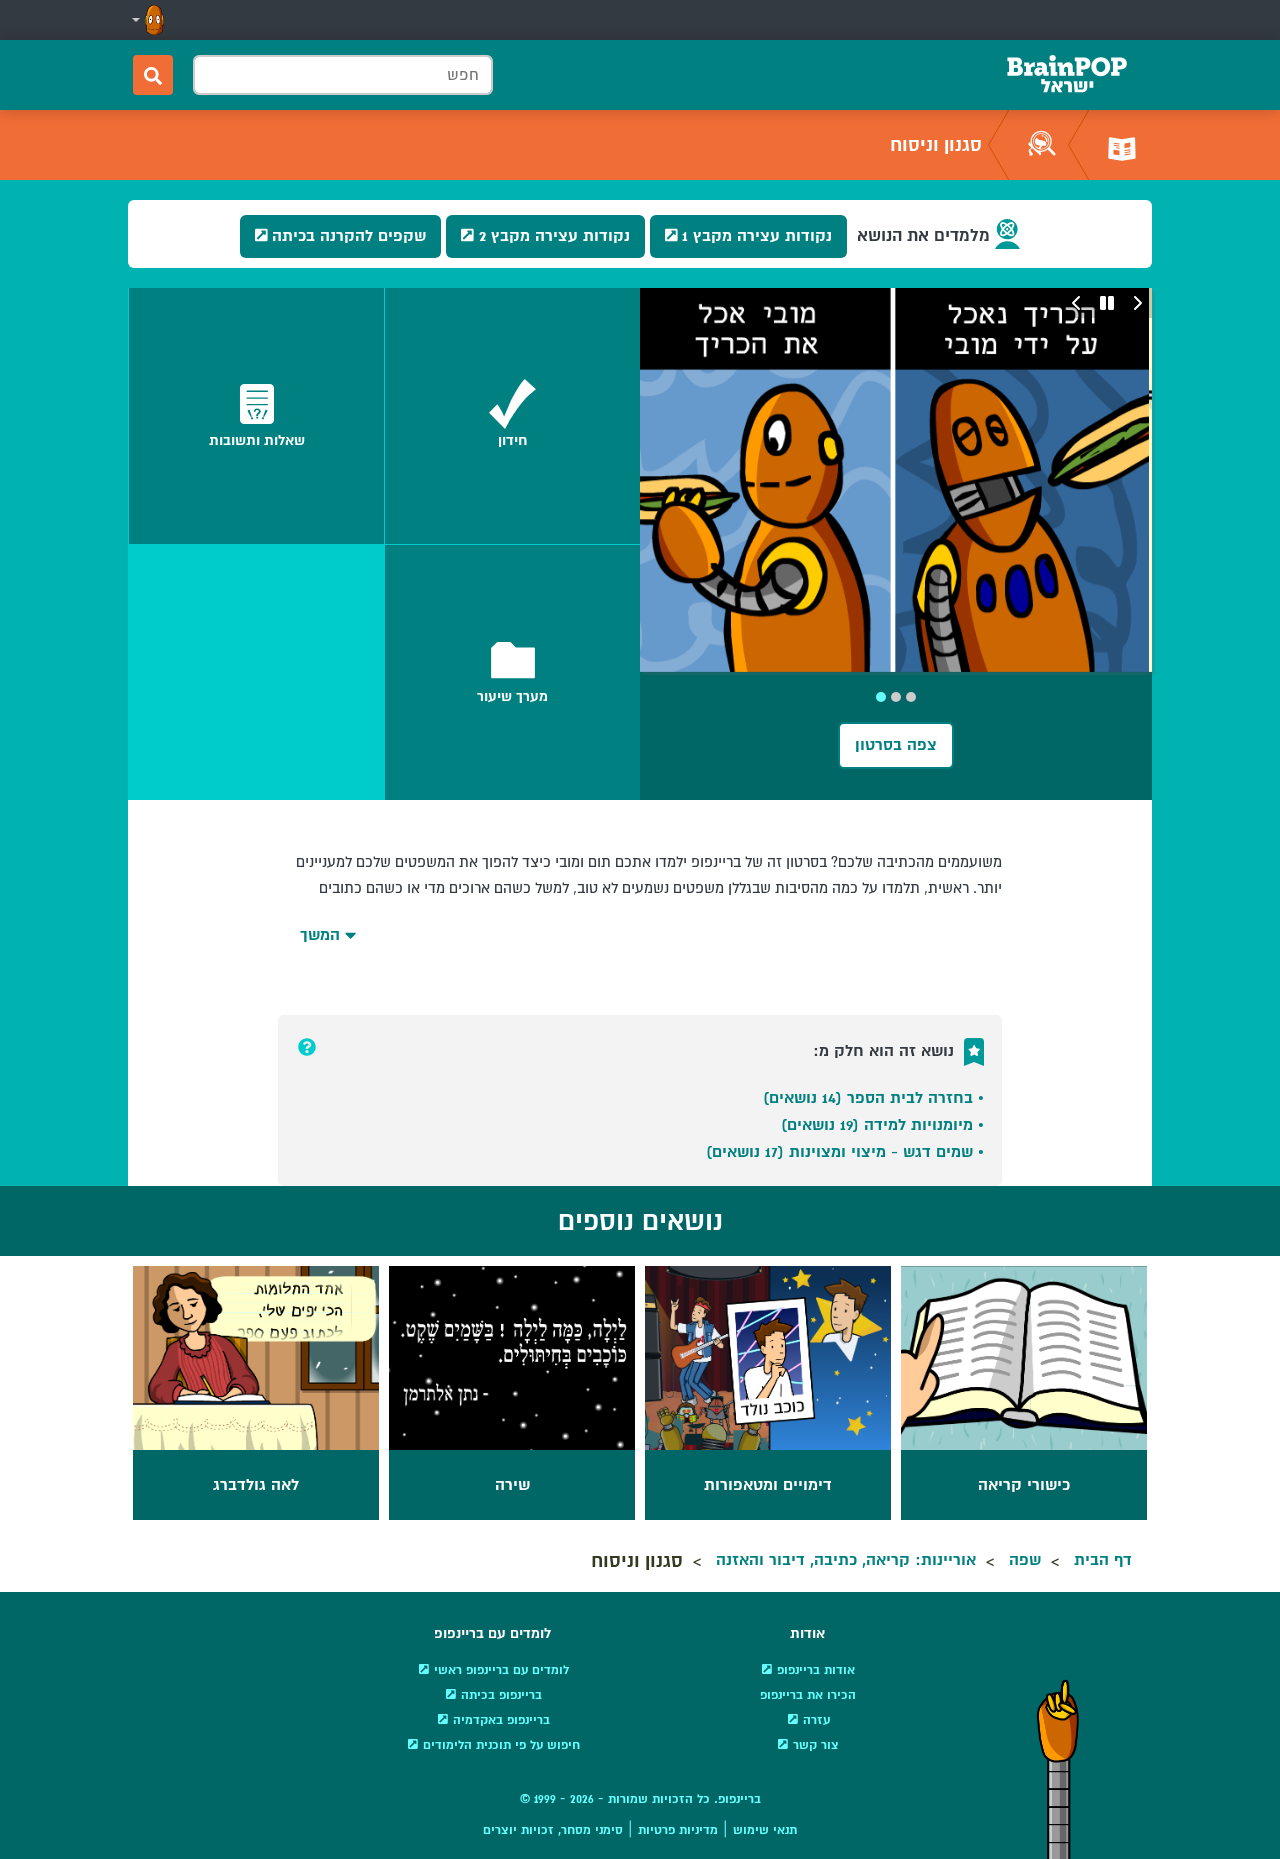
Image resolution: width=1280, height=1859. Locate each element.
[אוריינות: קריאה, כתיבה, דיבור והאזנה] (1042, 145)
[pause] (1107, 303)
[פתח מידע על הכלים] (307, 1047)
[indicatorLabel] (911, 697)
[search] (153, 75)
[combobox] (343, 75)
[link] (512, 416)
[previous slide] (1137, 303)
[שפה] (1122, 145)
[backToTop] (1058, 1769)
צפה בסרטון (896, 745)
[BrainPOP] (1067, 75)
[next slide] (1077, 303)
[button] (146, 20)
